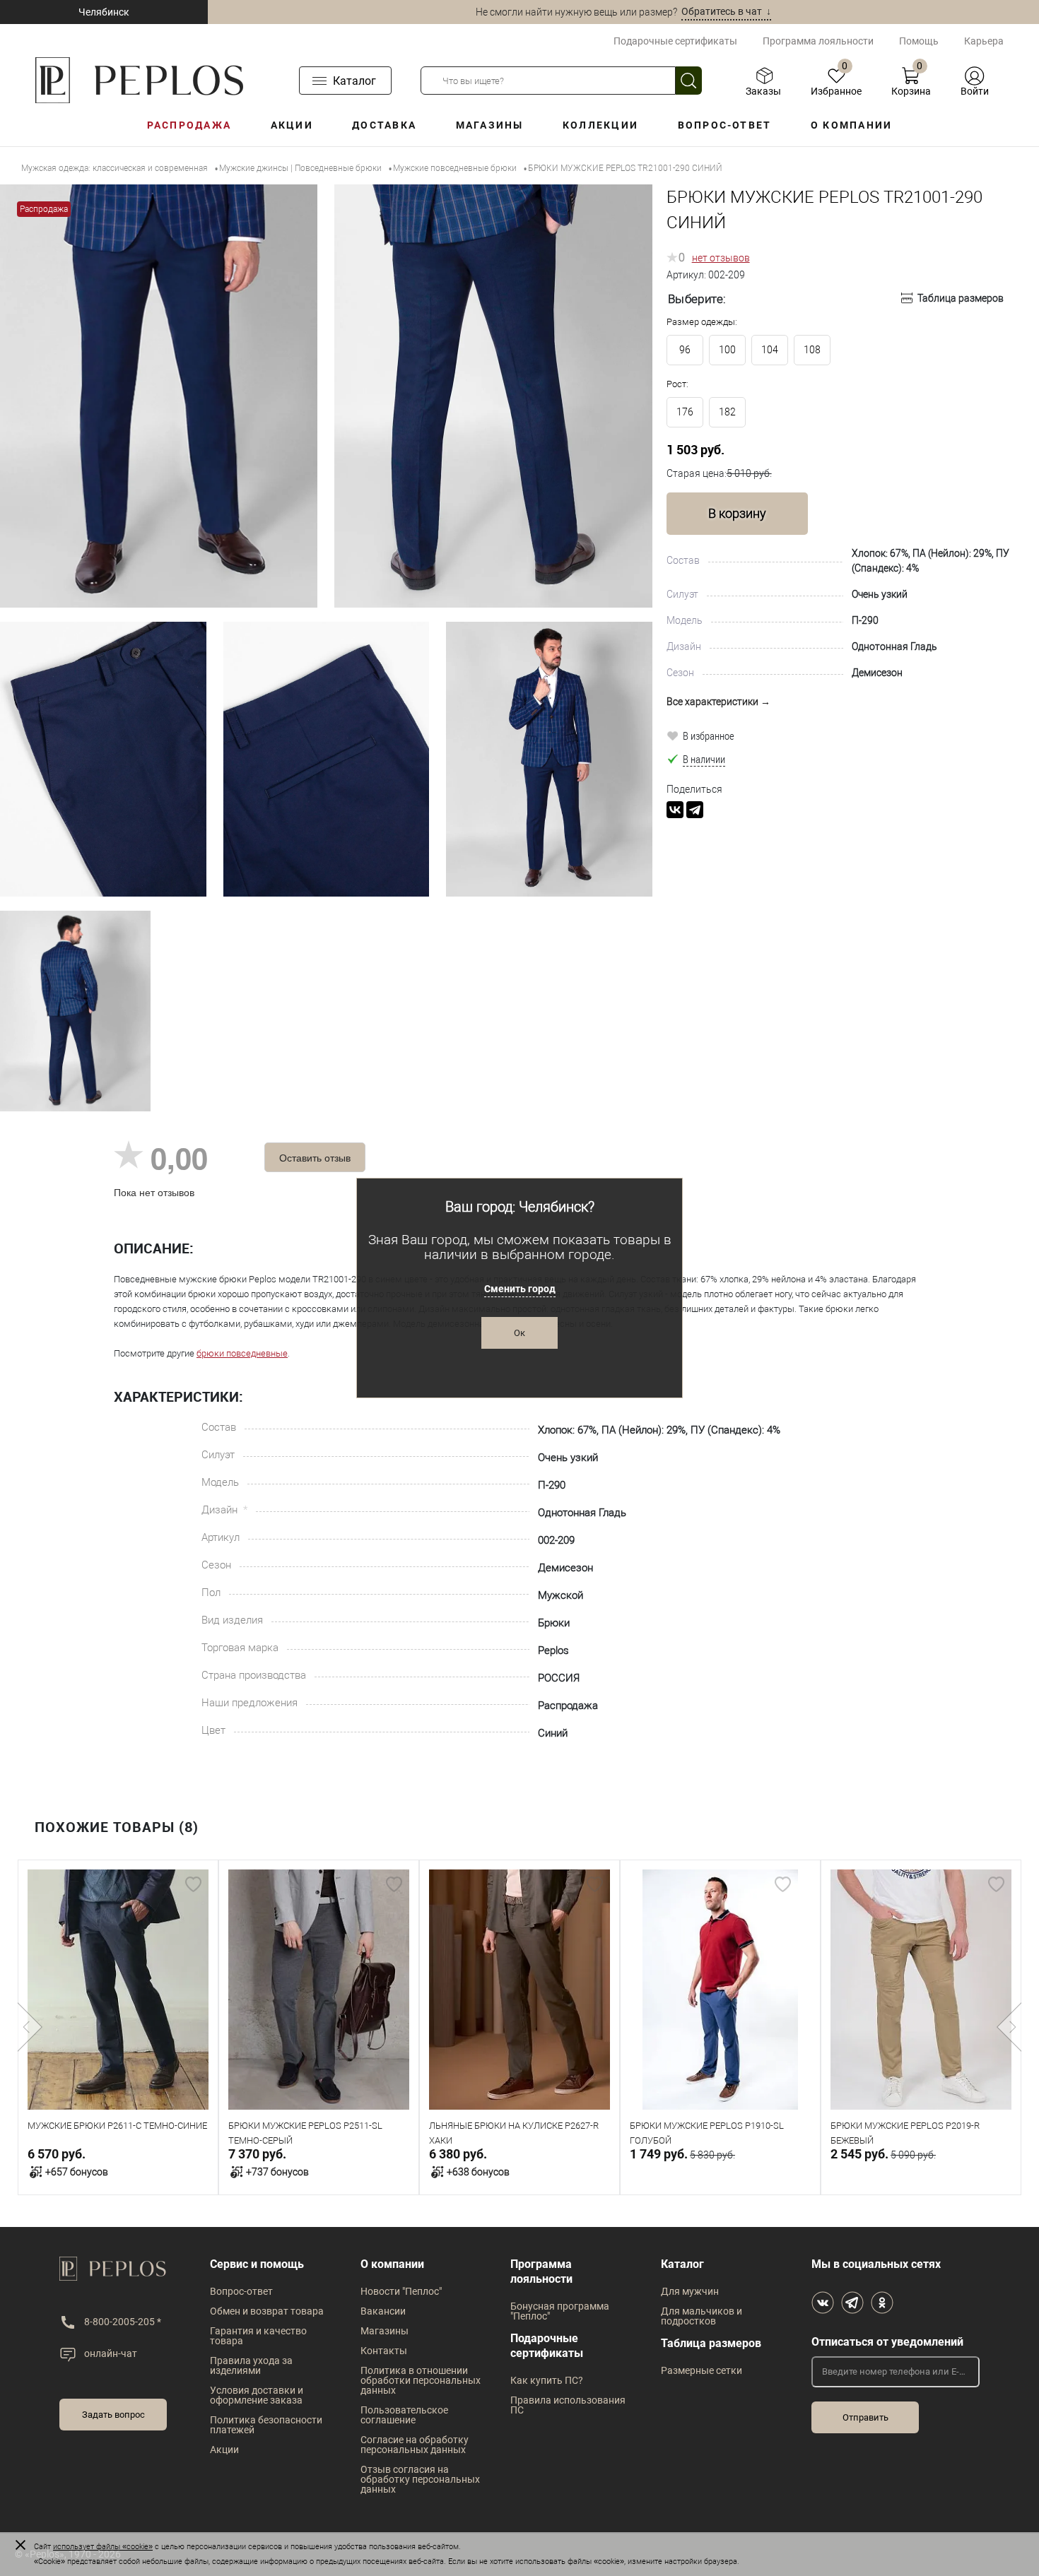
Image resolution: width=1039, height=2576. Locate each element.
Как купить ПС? (547, 2380)
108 (812, 350)
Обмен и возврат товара (267, 2311)
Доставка (384, 125)
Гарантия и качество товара (258, 2336)
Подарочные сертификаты (675, 41)
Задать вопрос (113, 2415)
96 (685, 350)
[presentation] (30, 2027)
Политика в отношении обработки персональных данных (421, 2380)
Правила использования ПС (568, 2405)
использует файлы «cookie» (103, 2547)
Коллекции (600, 125)
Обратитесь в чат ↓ (726, 11)
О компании (851, 125)
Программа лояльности (818, 41)
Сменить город (520, 1289)
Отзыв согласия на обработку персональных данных (420, 2479)
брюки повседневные (242, 1353)
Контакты (384, 2351)
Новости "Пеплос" (401, 2291)
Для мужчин (690, 2291)
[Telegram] (695, 810)
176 (685, 412)
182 (727, 412)
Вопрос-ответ (725, 125)
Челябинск (104, 12)
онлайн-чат (111, 2353)
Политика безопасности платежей (266, 2425)
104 (770, 350)
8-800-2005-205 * (123, 2322)
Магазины (490, 125)
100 (727, 350)
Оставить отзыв (315, 1157)
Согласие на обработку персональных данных (415, 2445)
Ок (519, 1333)
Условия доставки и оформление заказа (257, 2395)
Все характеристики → (718, 702)
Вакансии (383, 2311)
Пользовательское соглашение (404, 2415)
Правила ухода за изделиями (251, 2365)
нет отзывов (721, 258)
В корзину (737, 513)
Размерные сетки (702, 2370)
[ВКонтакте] (675, 810)
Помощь (919, 41)
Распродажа (189, 125)
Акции (292, 125)
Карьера (984, 41)
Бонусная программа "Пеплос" (560, 2311)
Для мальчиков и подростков (702, 2316)
